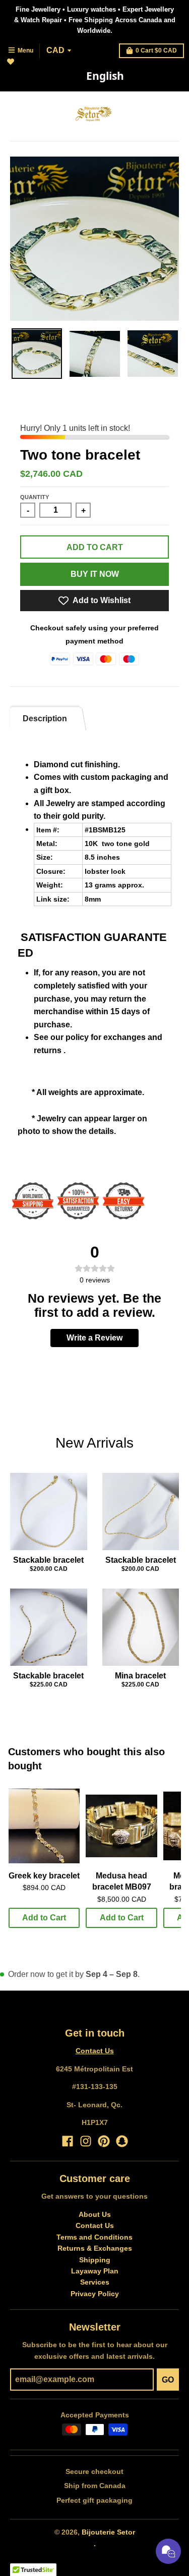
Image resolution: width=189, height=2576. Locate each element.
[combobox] (105, 76)
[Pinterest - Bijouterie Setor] (104, 2141)
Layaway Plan (95, 2271)
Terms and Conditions (94, 2237)
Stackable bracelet (48, 1560)
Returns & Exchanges (95, 2248)
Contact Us (95, 2051)
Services (95, 2282)
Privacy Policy (95, 2294)
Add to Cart (44, 1918)
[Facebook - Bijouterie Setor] (68, 2141)
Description (45, 719)
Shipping (95, 2260)
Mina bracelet (140, 1676)
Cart (156, 51)
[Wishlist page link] (16, 67)
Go (168, 2380)
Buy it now (95, 574)
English (105, 76)
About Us (95, 2214)
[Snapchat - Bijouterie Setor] (122, 2141)
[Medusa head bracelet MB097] (121, 1826)
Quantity (35, 497)
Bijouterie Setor (108, 2532)
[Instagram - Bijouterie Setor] (86, 2141)
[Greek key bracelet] (44, 1826)
